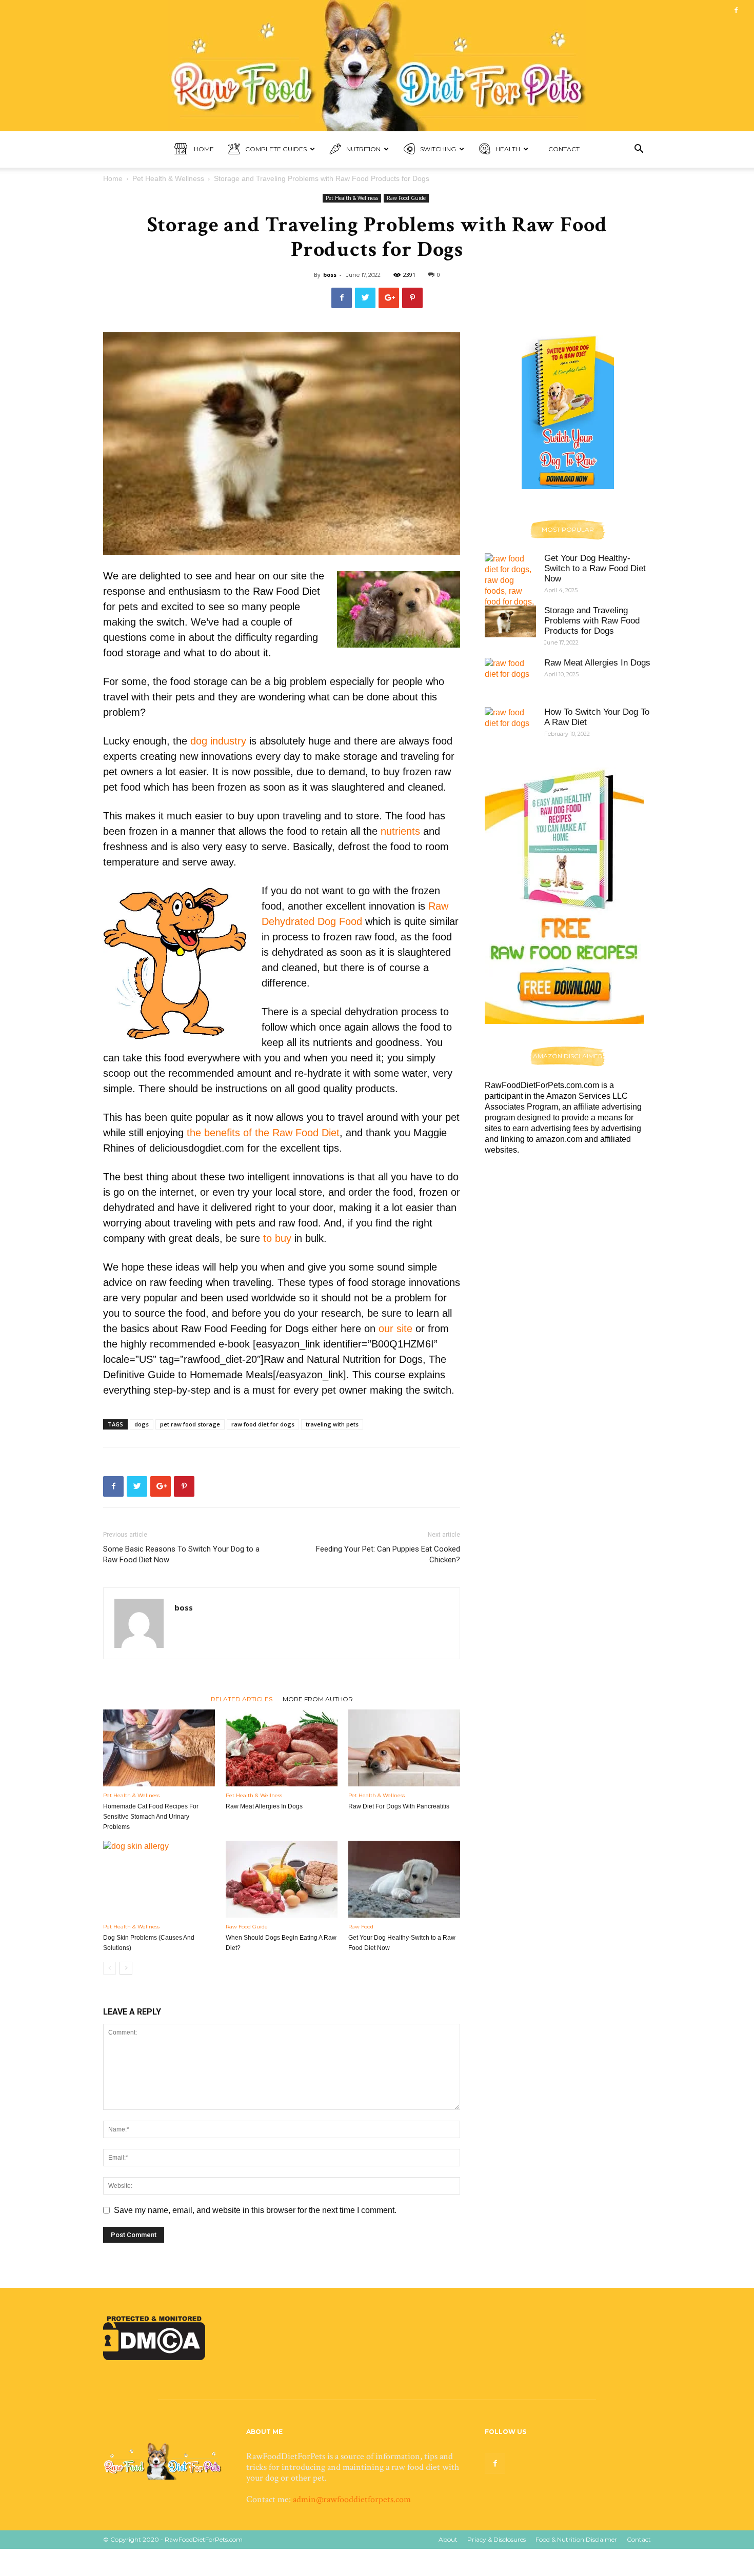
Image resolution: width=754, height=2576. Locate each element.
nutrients (400, 831)
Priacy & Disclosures (497, 2539)
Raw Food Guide (406, 198)
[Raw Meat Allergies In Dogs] (282, 1748)
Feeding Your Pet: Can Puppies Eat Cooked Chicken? (388, 1554)
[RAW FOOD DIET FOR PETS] (377, 66)
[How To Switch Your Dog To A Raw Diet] (510, 725)
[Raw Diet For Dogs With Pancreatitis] (404, 1748)
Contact (564, 149)
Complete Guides (276, 149)
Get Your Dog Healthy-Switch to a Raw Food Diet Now (595, 568)
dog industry (218, 741)
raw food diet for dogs (263, 1424)
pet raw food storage (190, 1424)
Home (203, 149)
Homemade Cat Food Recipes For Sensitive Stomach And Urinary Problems (151, 1817)
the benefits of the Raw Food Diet (263, 1133)
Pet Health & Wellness (168, 178)
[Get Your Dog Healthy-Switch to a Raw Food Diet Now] (404, 1879)
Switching (438, 149)
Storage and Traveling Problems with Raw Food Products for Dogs (592, 621)
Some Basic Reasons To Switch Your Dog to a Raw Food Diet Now (181, 1554)
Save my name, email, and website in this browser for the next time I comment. (255, 2210)
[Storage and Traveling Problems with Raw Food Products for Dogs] (510, 621)
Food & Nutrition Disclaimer (576, 2539)
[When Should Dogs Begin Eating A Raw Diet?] (282, 1879)
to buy (277, 1238)
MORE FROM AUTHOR (318, 1699)
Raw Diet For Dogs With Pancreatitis (399, 1806)
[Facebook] (736, 10)
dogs (142, 1424)
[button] (639, 150)
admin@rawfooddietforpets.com (352, 2499)
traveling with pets (332, 1424)
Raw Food (361, 1927)
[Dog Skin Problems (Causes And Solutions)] (159, 1879)
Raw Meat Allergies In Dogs (264, 1806)
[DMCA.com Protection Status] (154, 2357)
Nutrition (363, 149)
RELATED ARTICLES (242, 1699)
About (448, 2539)
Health (508, 149)
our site (395, 1329)
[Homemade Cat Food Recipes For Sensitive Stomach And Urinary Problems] (159, 1748)
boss (330, 275)
